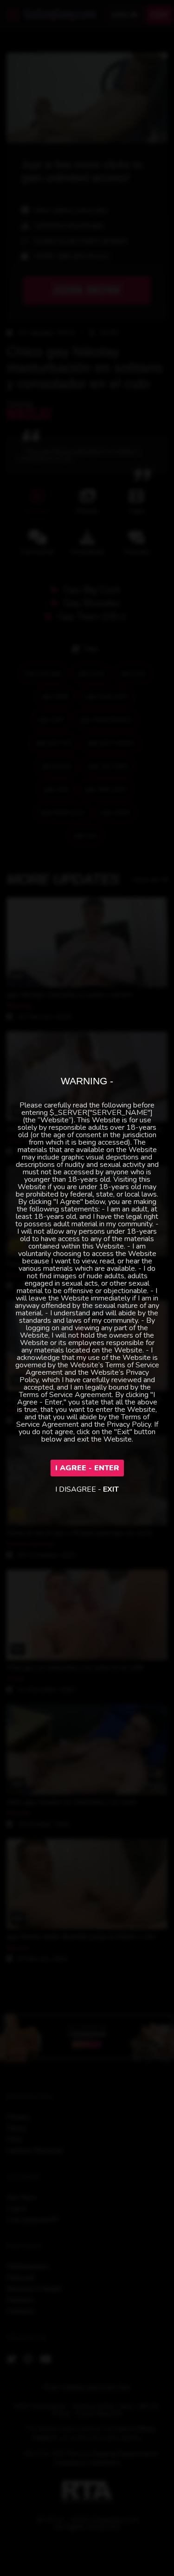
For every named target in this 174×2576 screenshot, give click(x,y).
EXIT (111, 1489)
